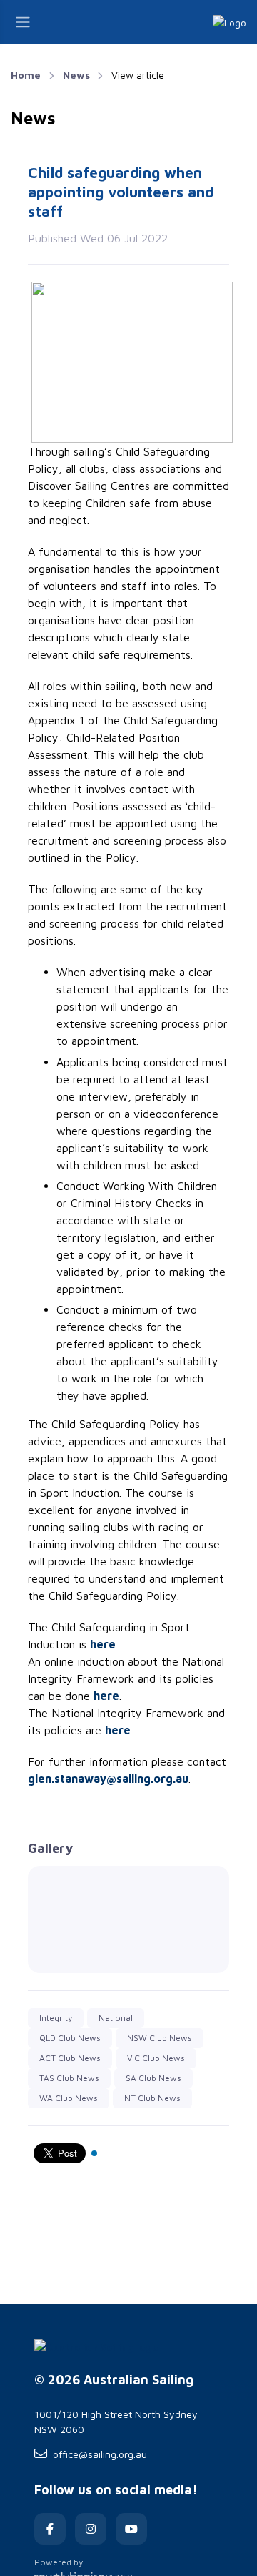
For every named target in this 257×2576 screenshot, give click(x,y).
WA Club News (69, 2098)
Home (26, 75)
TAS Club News (69, 2078)
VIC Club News (156, 2058)
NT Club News (152, 2098)
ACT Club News (70, 2058)
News (76, 75)
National (116, 2018)
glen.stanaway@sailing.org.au (108, 1779)
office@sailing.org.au (100, 2454)
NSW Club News (160, 2038)
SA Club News (153, 2078)
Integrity (56, 2018)
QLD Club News (70, 2038)
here (103, 1644)
